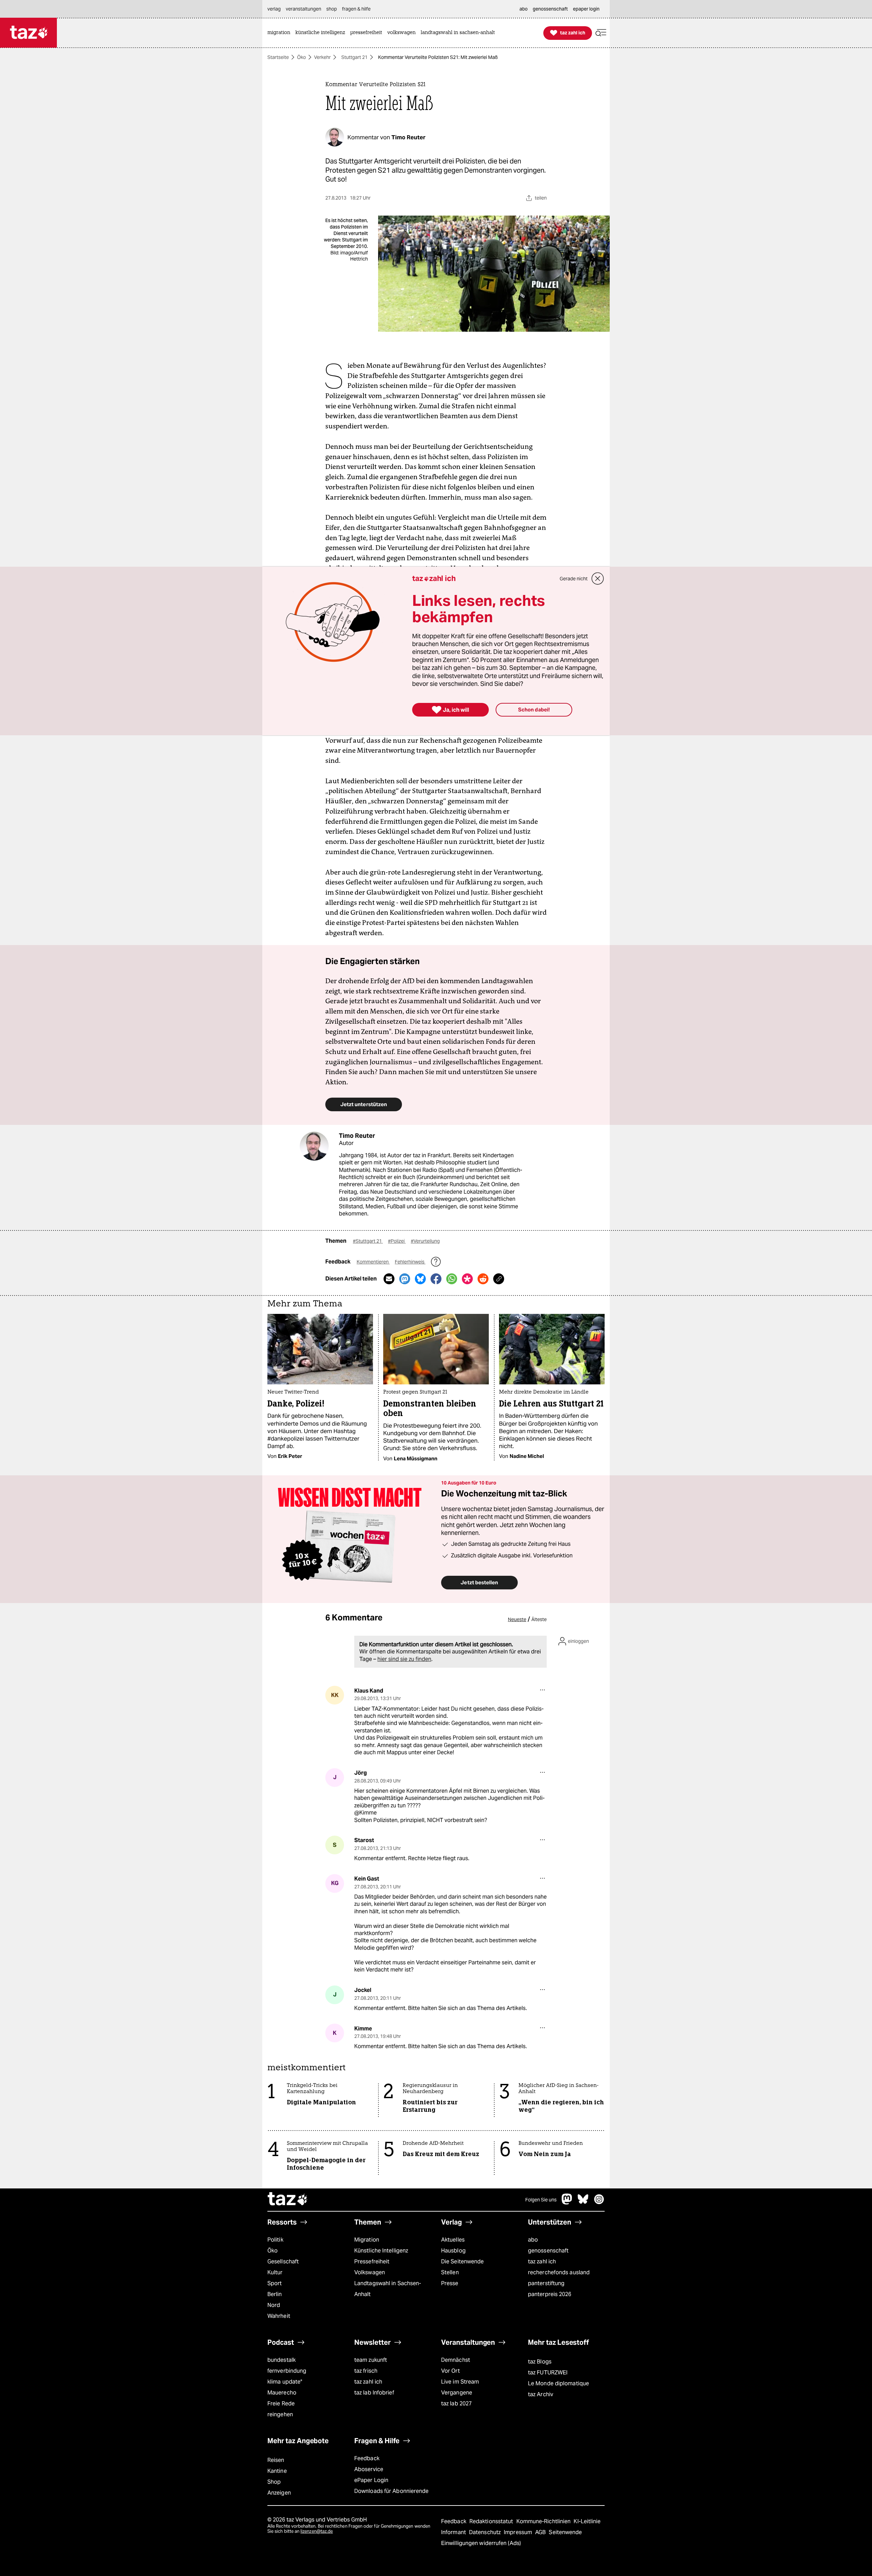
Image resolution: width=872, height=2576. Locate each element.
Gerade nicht (574, 579)
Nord (274, 2305)
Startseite (278, 57)
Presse (450, 2283)
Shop (274, 2482)
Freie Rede (281, 2404)
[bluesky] (583, 2203)
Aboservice (369, 2469)
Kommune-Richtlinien (544, 2521)
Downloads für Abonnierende (392, 2491)
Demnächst (456, 2360)
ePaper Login (371, 2480)
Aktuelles (453, 2240)
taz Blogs (540, 2362)
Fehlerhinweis (410, 1262)
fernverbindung (287, 2371)
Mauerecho (282, 2393)
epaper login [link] (586, 9)
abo (533, 2240)
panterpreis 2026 (550, 2294)
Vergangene (457, 2393)
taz (288, 2200)
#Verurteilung (425, 1241)
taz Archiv (541, 2394)
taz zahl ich (542, 2261)
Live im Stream (460, 2382)
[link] (281, 33)
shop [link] (332, 9)
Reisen (276, 2460)
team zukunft (371, 2360)
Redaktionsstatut (492, 2521)
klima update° (285, 2382)
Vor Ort (450, 2371)
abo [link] (524, 9)
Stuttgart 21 (354, 57)
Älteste (539, 1619)
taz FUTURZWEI (548, 2373)
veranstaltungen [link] (303, 9)
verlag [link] (274, 9)
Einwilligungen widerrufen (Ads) (481, 2543)
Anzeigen (279, 2493)
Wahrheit (279, 2316)
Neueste (517, 1619)
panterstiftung (546, 2283)
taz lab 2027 (456, 2404)
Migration (367, 2240)
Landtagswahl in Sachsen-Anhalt (388, 2289)
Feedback (367, 2458)
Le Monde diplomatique (558, 2383)
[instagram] (599, 2203)
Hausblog (453, 2251)
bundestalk (282, 2360)
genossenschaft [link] (550, 9)
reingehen (280, 2414)
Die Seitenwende (462, 2261)
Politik (275, 2240)
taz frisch (366, 2371)
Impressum (519, 2532)
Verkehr (322, 57)
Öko (301, 57)
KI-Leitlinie (587, 2521)
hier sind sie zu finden (404, 1659)
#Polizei (397, 1241)
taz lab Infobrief (374, 2393)
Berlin (275, 2294)
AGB (541, 2532)
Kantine (277, 2471)
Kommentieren (373, 1262)
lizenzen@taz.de (317, 2531)
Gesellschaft (283, 2261)
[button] (601, 33)
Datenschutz (486, 2532)
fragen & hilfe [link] (356, 9)
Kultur (275, 2272)
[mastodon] (567, 2203)
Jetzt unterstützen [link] (364, 1104)
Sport (275, 2283)
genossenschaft (548, 2251)
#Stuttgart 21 (368, 1241)
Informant (454, 2532)
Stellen (450, 2272)
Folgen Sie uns (541, 2200)
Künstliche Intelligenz (381, 2251)
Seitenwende (565, 2532)
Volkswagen (370, 2272)
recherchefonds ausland (559, 2272)
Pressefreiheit (372, 2261)
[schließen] (598, 579)
